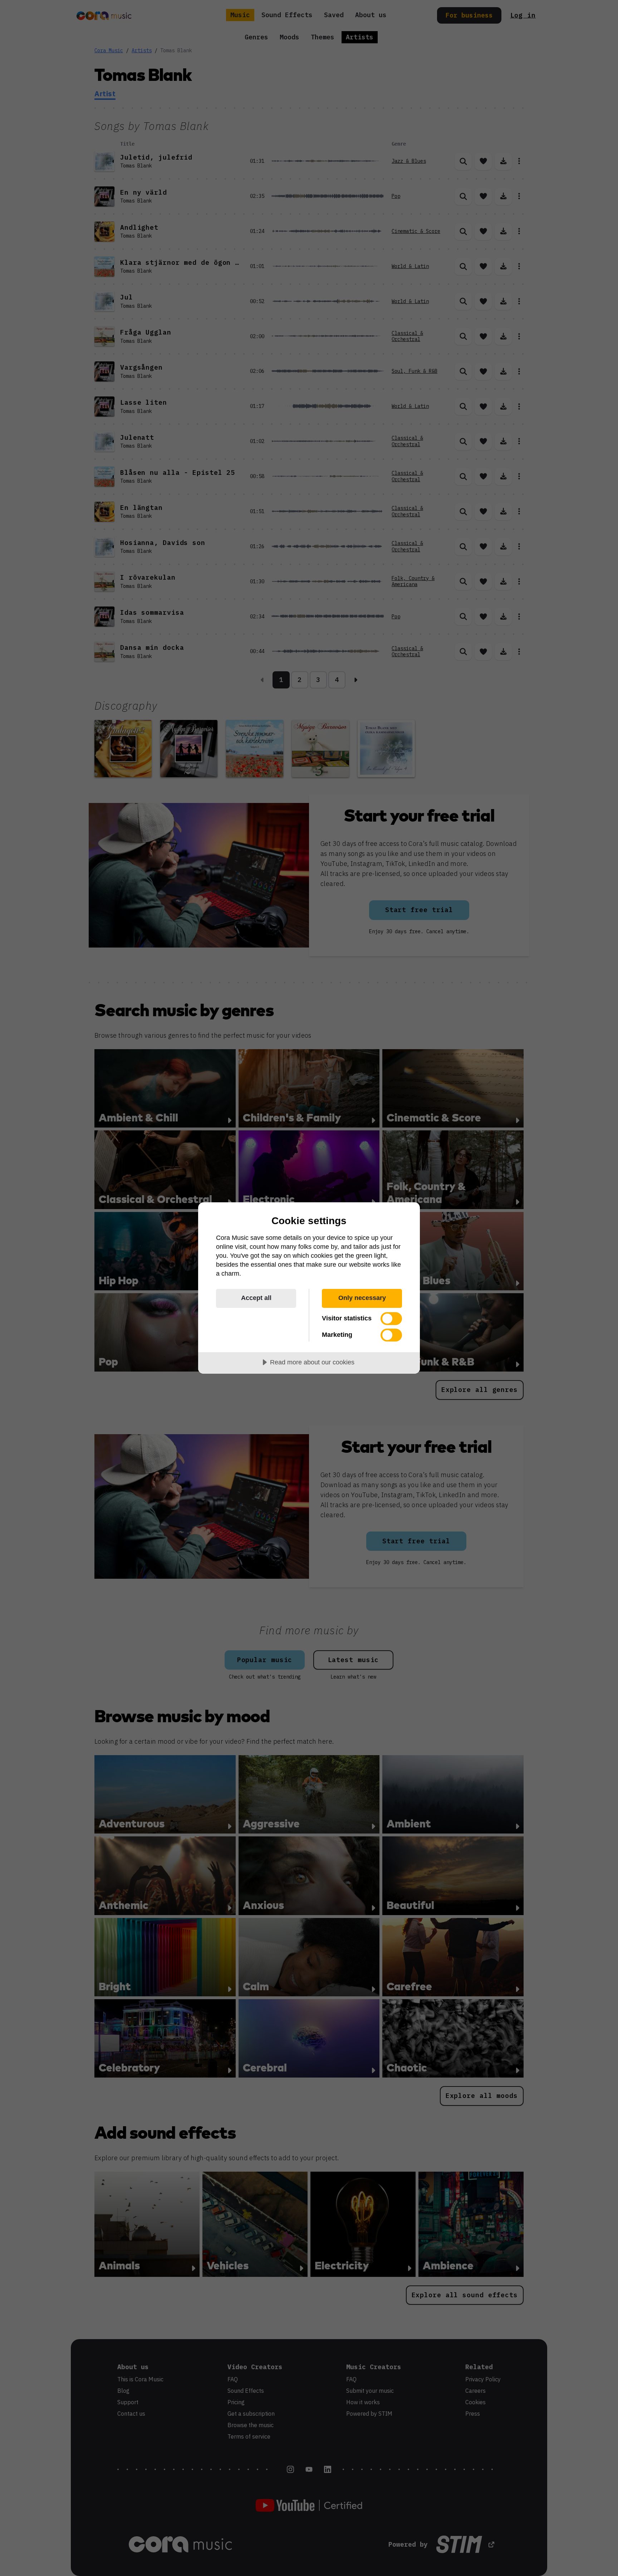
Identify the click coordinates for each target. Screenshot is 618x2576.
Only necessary (362, 1298)
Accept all (256, 1298)
